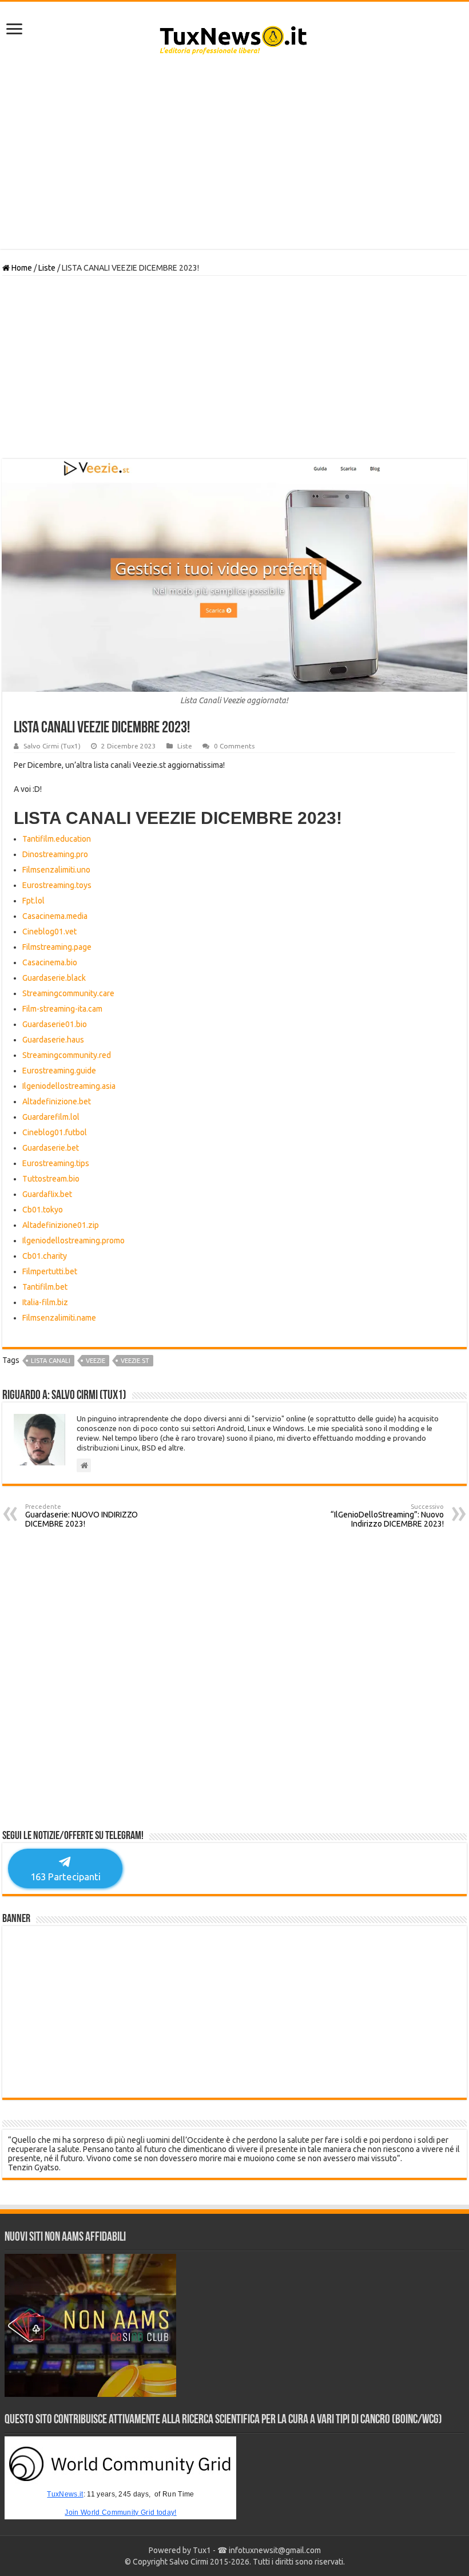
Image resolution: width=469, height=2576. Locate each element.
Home (21, 268)
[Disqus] (234, 1683)
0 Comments (234, 746)
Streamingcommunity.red (67, 1055)
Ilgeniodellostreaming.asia (69, 1086)
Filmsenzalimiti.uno (56, 870)
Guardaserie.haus (53, 1040)
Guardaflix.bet (47, 1194)
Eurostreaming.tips (56, 1163)
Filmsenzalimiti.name (59, 1318)
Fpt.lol (33, 901)
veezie (96, 1361)
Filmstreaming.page (57, 947)
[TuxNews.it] (235, 37)
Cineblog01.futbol (55, 1132)
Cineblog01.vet (49, 932)
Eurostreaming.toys (57, 885)
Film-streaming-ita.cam (62, 1009)
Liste (47, 268)
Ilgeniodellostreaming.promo (73, 1241)
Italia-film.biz (45, 1302)
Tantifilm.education (57, 839)
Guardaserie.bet (51, 1148)
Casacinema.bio (50, 962)
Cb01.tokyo (43, 1210)
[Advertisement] (234, 157)
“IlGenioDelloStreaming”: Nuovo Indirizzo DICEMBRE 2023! (387, 1516)
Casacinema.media (55, 916)
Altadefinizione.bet (57, 1101)
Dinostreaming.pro (55, 854)
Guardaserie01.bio (55, 1024)
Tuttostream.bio (51, 1179)
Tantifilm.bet (45, 1287)
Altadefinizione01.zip (61, 1225)
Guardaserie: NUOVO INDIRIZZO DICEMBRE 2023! (82, 1516)
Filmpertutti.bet (50, 1271)
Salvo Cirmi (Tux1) (52, 746)
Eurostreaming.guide (59, 1071)
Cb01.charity (45, 1256)
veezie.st (135, 1361)
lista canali (51, 1361)
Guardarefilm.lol (51, 1117)
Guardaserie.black (54, 978)
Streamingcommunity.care (68, 993)
